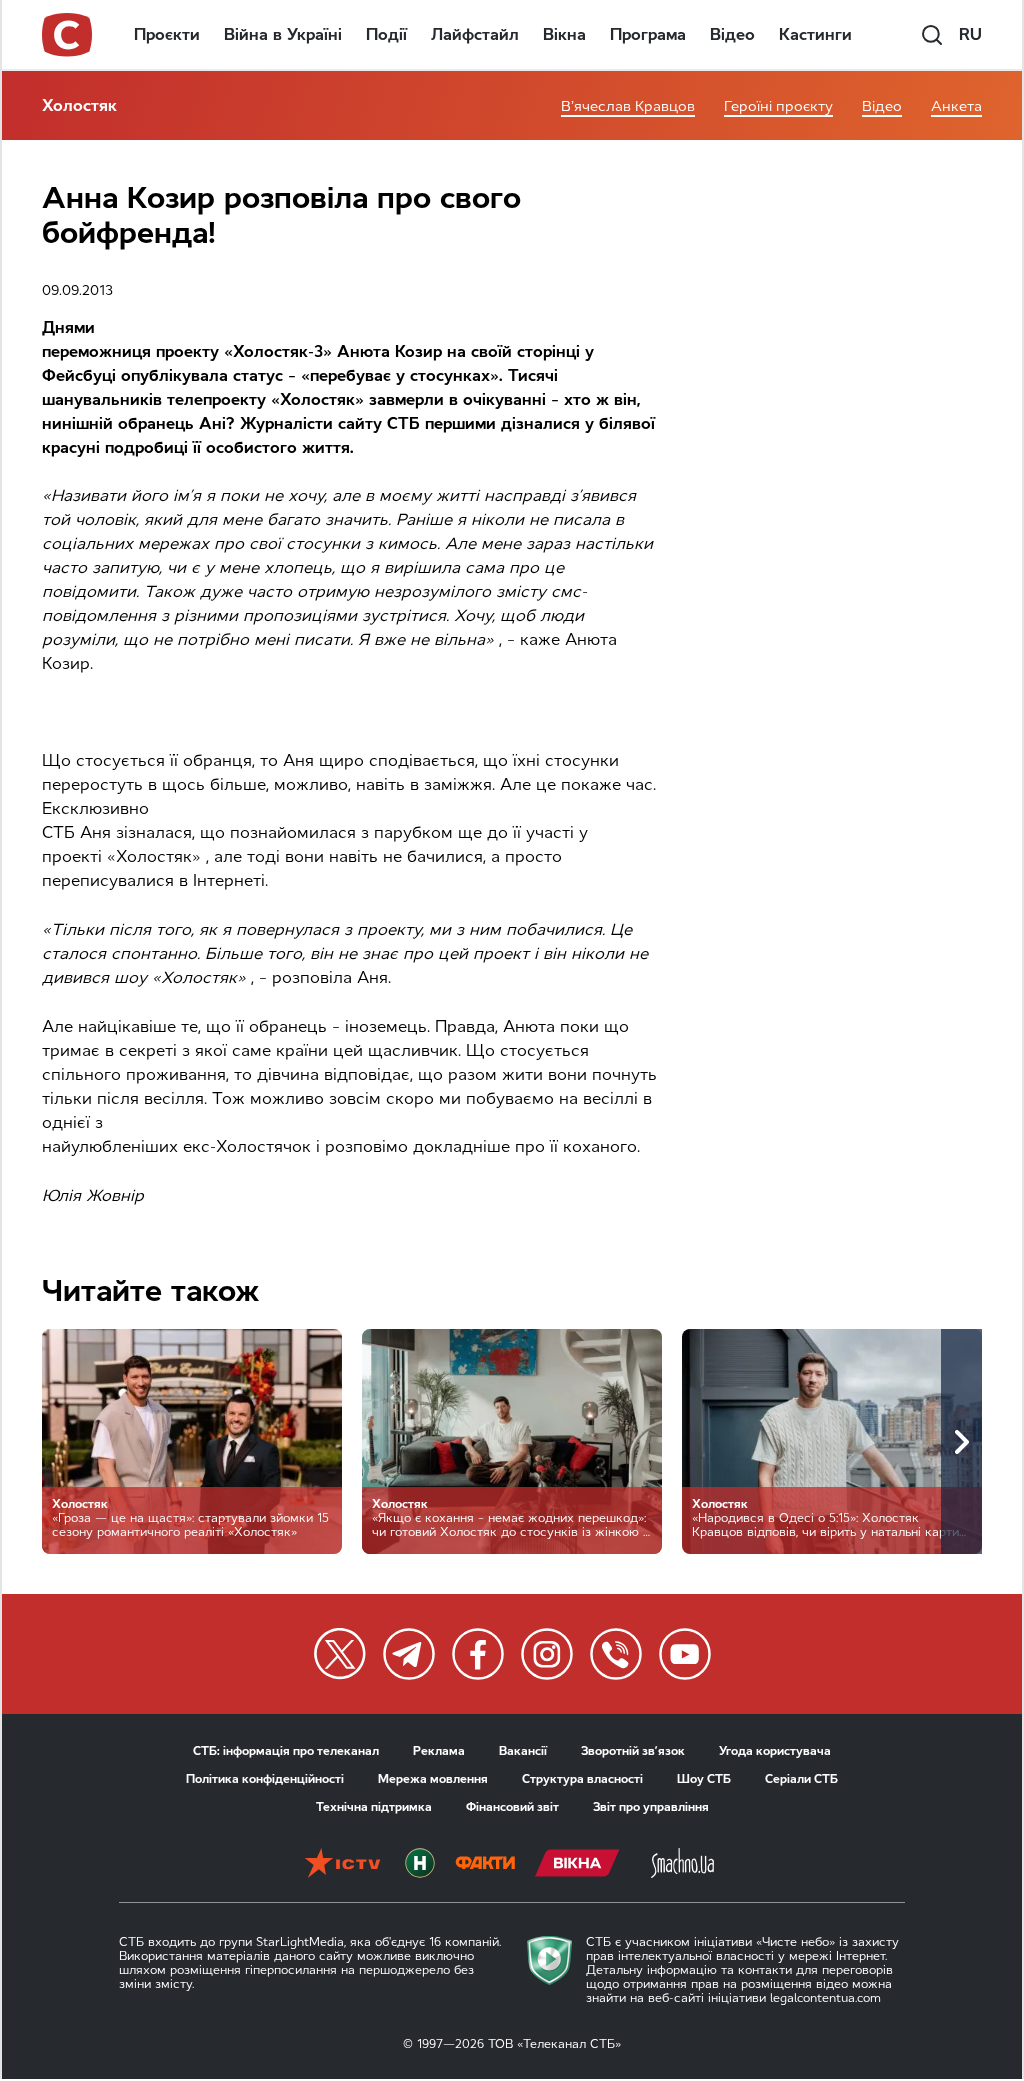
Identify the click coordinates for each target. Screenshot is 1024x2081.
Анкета (956, 106)
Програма (648, 34)
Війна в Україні (283, 34)
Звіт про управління (651, 1807)
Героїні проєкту (778, 106)
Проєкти (167, 34)
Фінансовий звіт (512, 1807)
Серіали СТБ (801, 1779)
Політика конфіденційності (265, 1779)
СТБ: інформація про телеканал (286, 1751)
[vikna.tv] (577, 1865)
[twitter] (340, 1654)
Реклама (439, 1751)
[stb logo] (68, 35)
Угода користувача (775, 1751)
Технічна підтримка (374, 1807)
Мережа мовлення (433, 1779)
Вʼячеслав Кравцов (628, 106)
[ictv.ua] (342, 1865)
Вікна (564, 34)
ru (970, 34)
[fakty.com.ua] (485, 1865)
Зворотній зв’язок (633, 1751)
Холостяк (79, 105)
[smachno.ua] (682, 1865)
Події (386, 34)
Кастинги (815, 34)
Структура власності (582, 1779)
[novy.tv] (420, 1865)
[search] (932, 35)
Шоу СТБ (704, 1779)
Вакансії (523, 1751)
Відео (732, 34)
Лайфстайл (475, 34)
